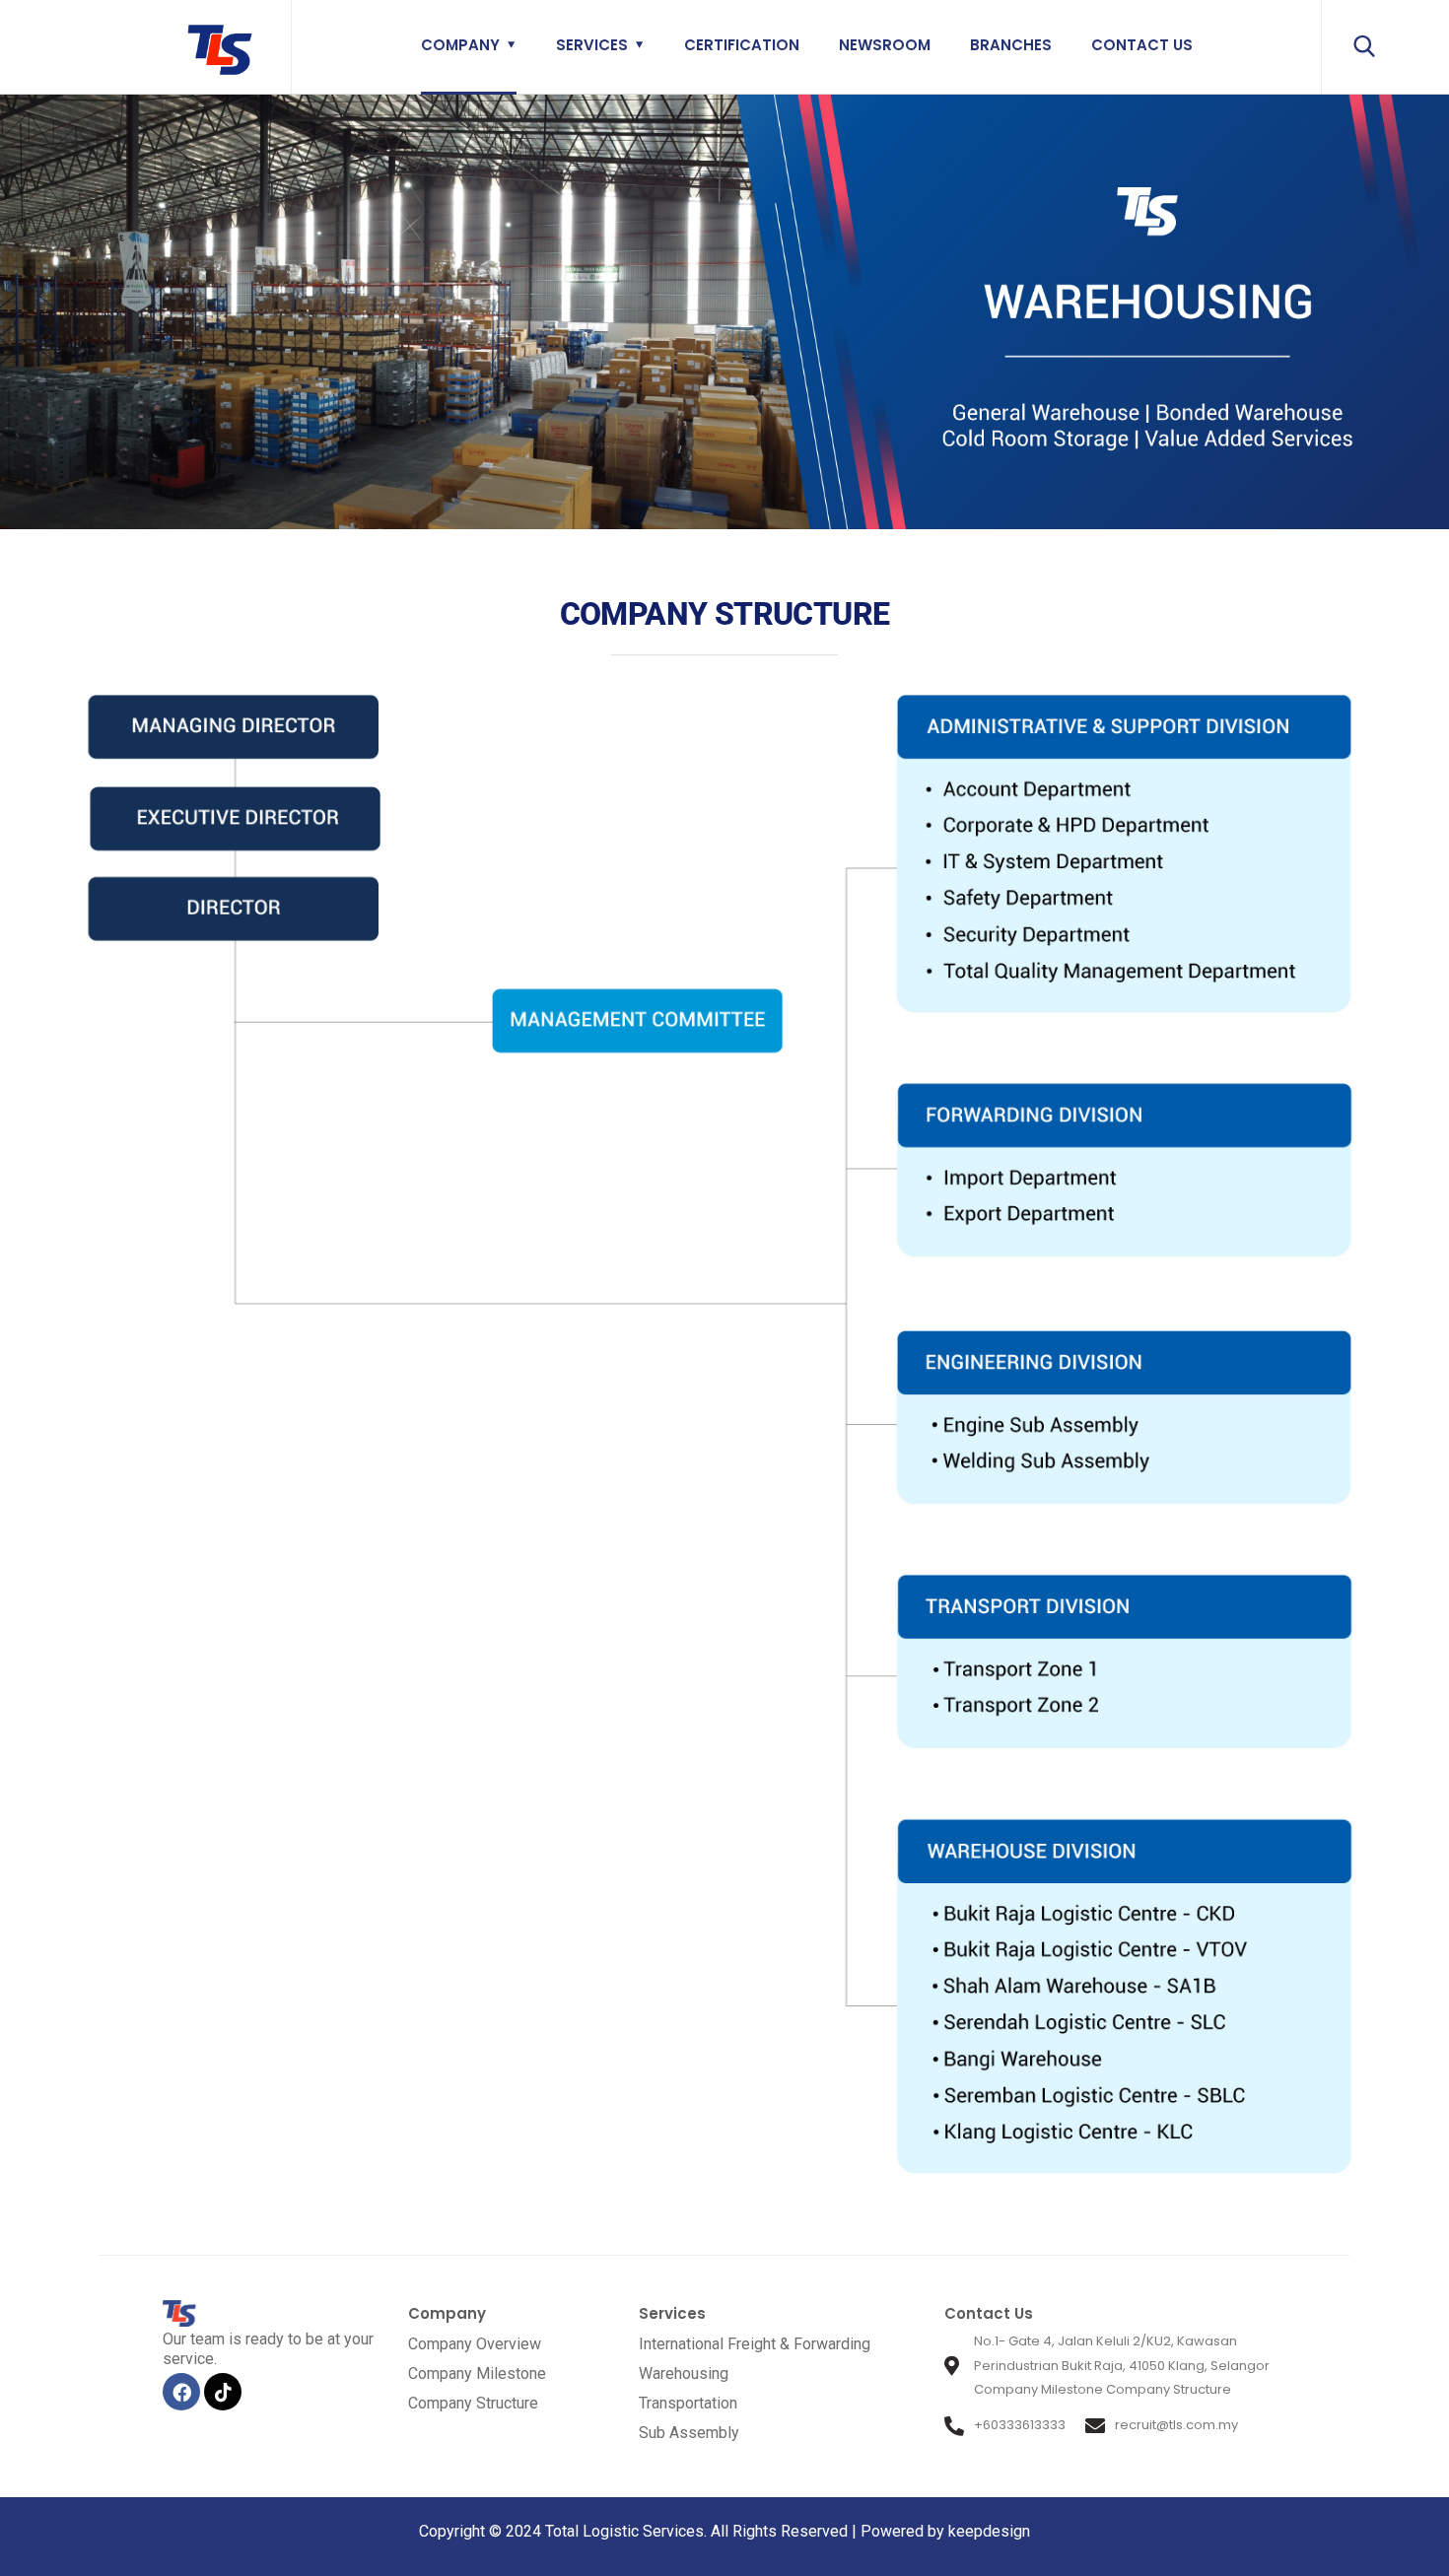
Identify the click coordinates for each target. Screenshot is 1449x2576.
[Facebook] (181, 2392)
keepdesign (987, 2531)
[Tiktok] (223, 2392)
